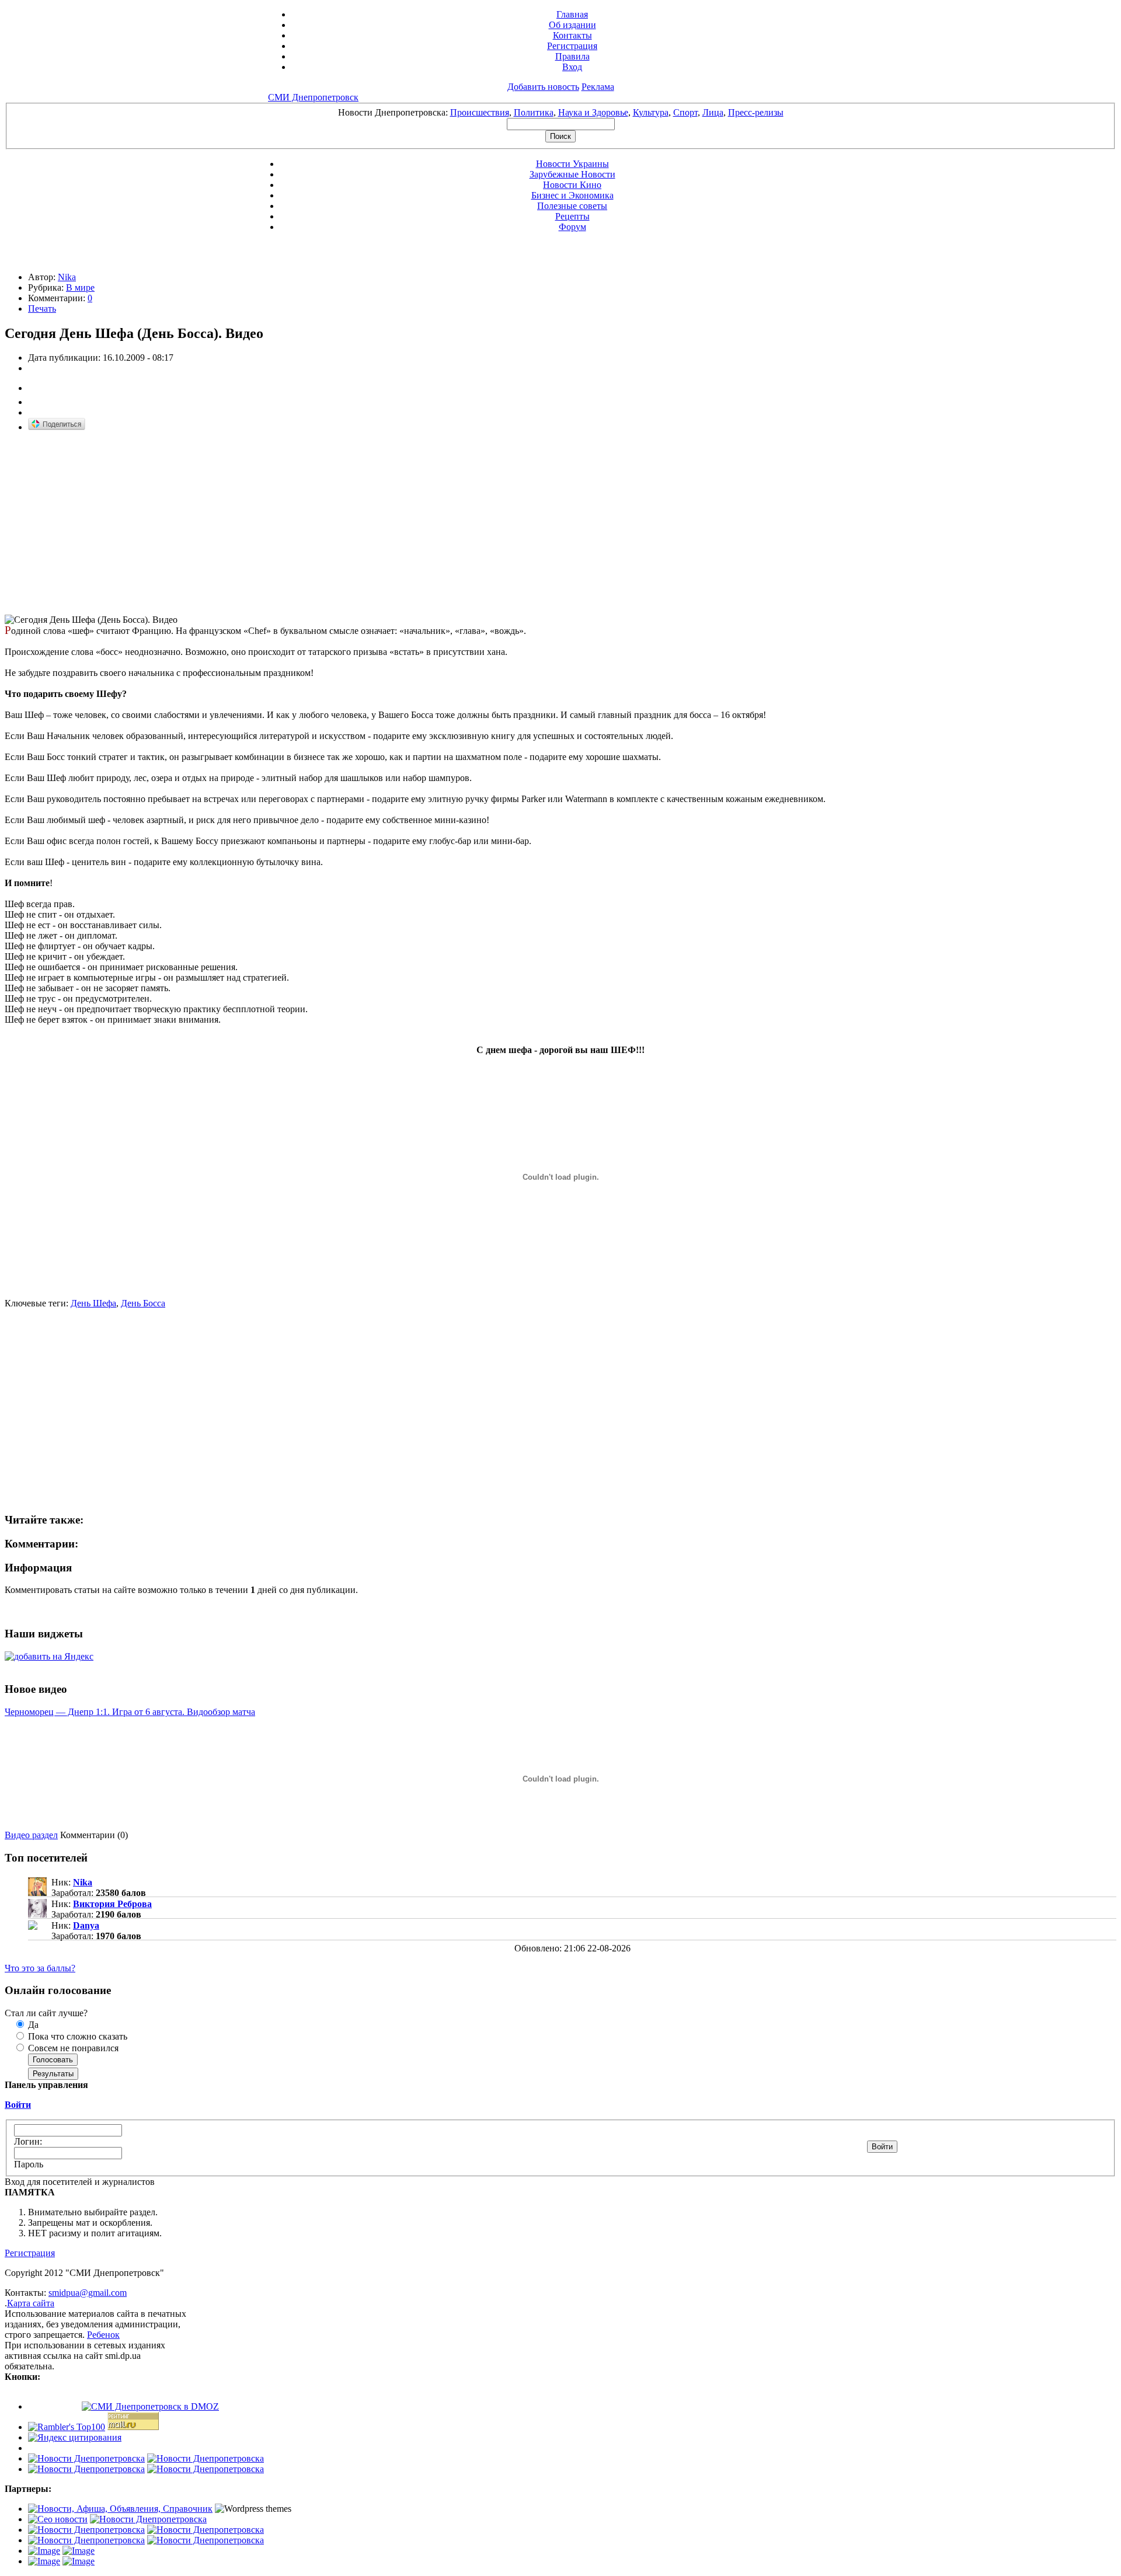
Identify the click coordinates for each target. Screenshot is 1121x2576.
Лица (713, 112)
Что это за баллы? (40, 1968)
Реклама (598, 87)
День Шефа (93, 1303)
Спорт (685, 112)
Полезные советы (572, 206)
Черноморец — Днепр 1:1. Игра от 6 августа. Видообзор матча (130, 1712)
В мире (80, 287)
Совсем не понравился (72, 2048)
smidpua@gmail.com (88, 2293)
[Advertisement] (103, 524)
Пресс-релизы (756, 112)
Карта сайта (31, 2303)
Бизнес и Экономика (572, 195)
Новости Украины (572, 164)
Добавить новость (543, 87)
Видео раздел (31, 1835)
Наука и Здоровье (593, 112)
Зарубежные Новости (572, 174)
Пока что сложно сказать (76, 2036)
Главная (572, 14)
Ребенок (103, 2335)
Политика (534, 112)
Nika (67, 277)
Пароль (29, 2164)
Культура (651, 112)
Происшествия (480, 112)
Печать (42, 309)
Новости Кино (572, 185)
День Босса (143, 1303)
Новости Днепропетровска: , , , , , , (561, 112)
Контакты (572, 35)
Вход (572, 67)
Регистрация (572, 46)
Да (32, 2025)
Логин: (28, 2141)
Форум (572, 227)
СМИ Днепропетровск (313, 97)
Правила (572, 56)
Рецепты (572, 216)
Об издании (572, 25)
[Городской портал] (120, 2509)
